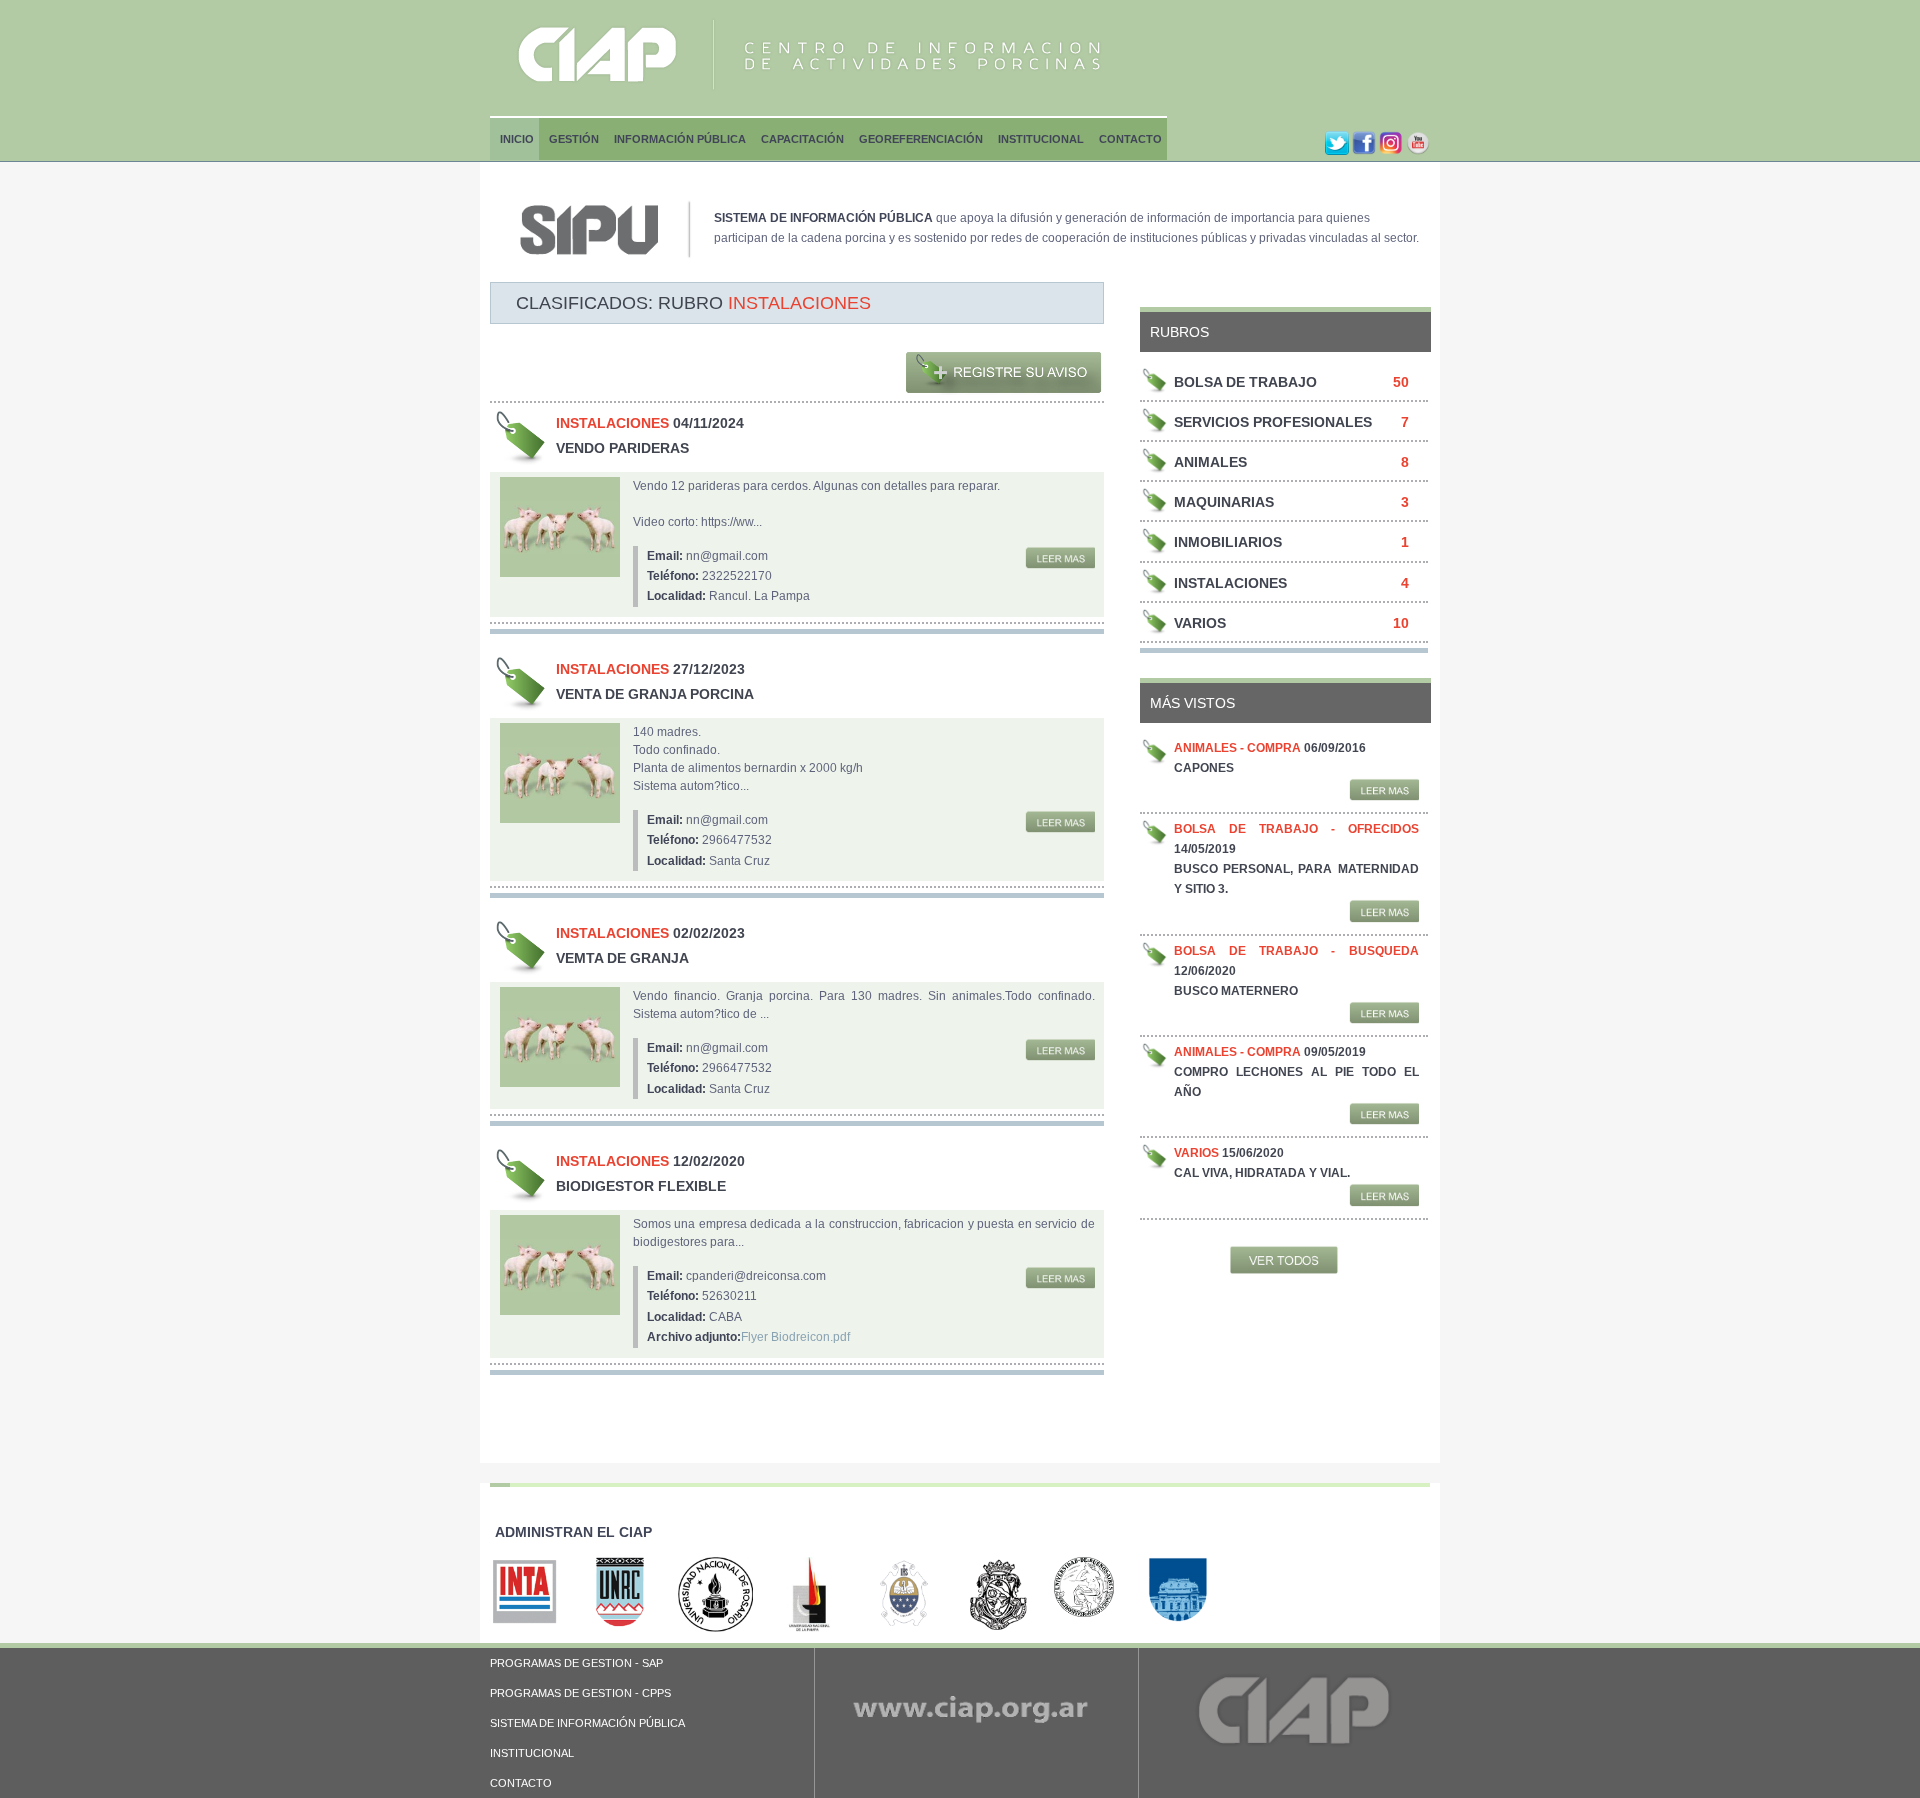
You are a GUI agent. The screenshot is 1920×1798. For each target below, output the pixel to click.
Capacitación (802, 139)
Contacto (1130, 139)
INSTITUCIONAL (532, 1753)
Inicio (517, 139)
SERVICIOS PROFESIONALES (1273, 422)
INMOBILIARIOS (1228, 542)
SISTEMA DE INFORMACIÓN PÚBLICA (587, 1723)
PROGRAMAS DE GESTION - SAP (576, 1663)
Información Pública (680, 139)
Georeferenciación (921, 139)
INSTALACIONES (1230, 583)
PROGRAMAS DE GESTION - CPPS (580, 1693)
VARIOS (1200, 623)
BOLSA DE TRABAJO (1245, 382)
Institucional (1041, 139)
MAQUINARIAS (1224, 502)
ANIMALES (1210, 462)
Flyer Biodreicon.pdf (795, 1337)
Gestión (574, 139)
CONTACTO (521, 1783)
